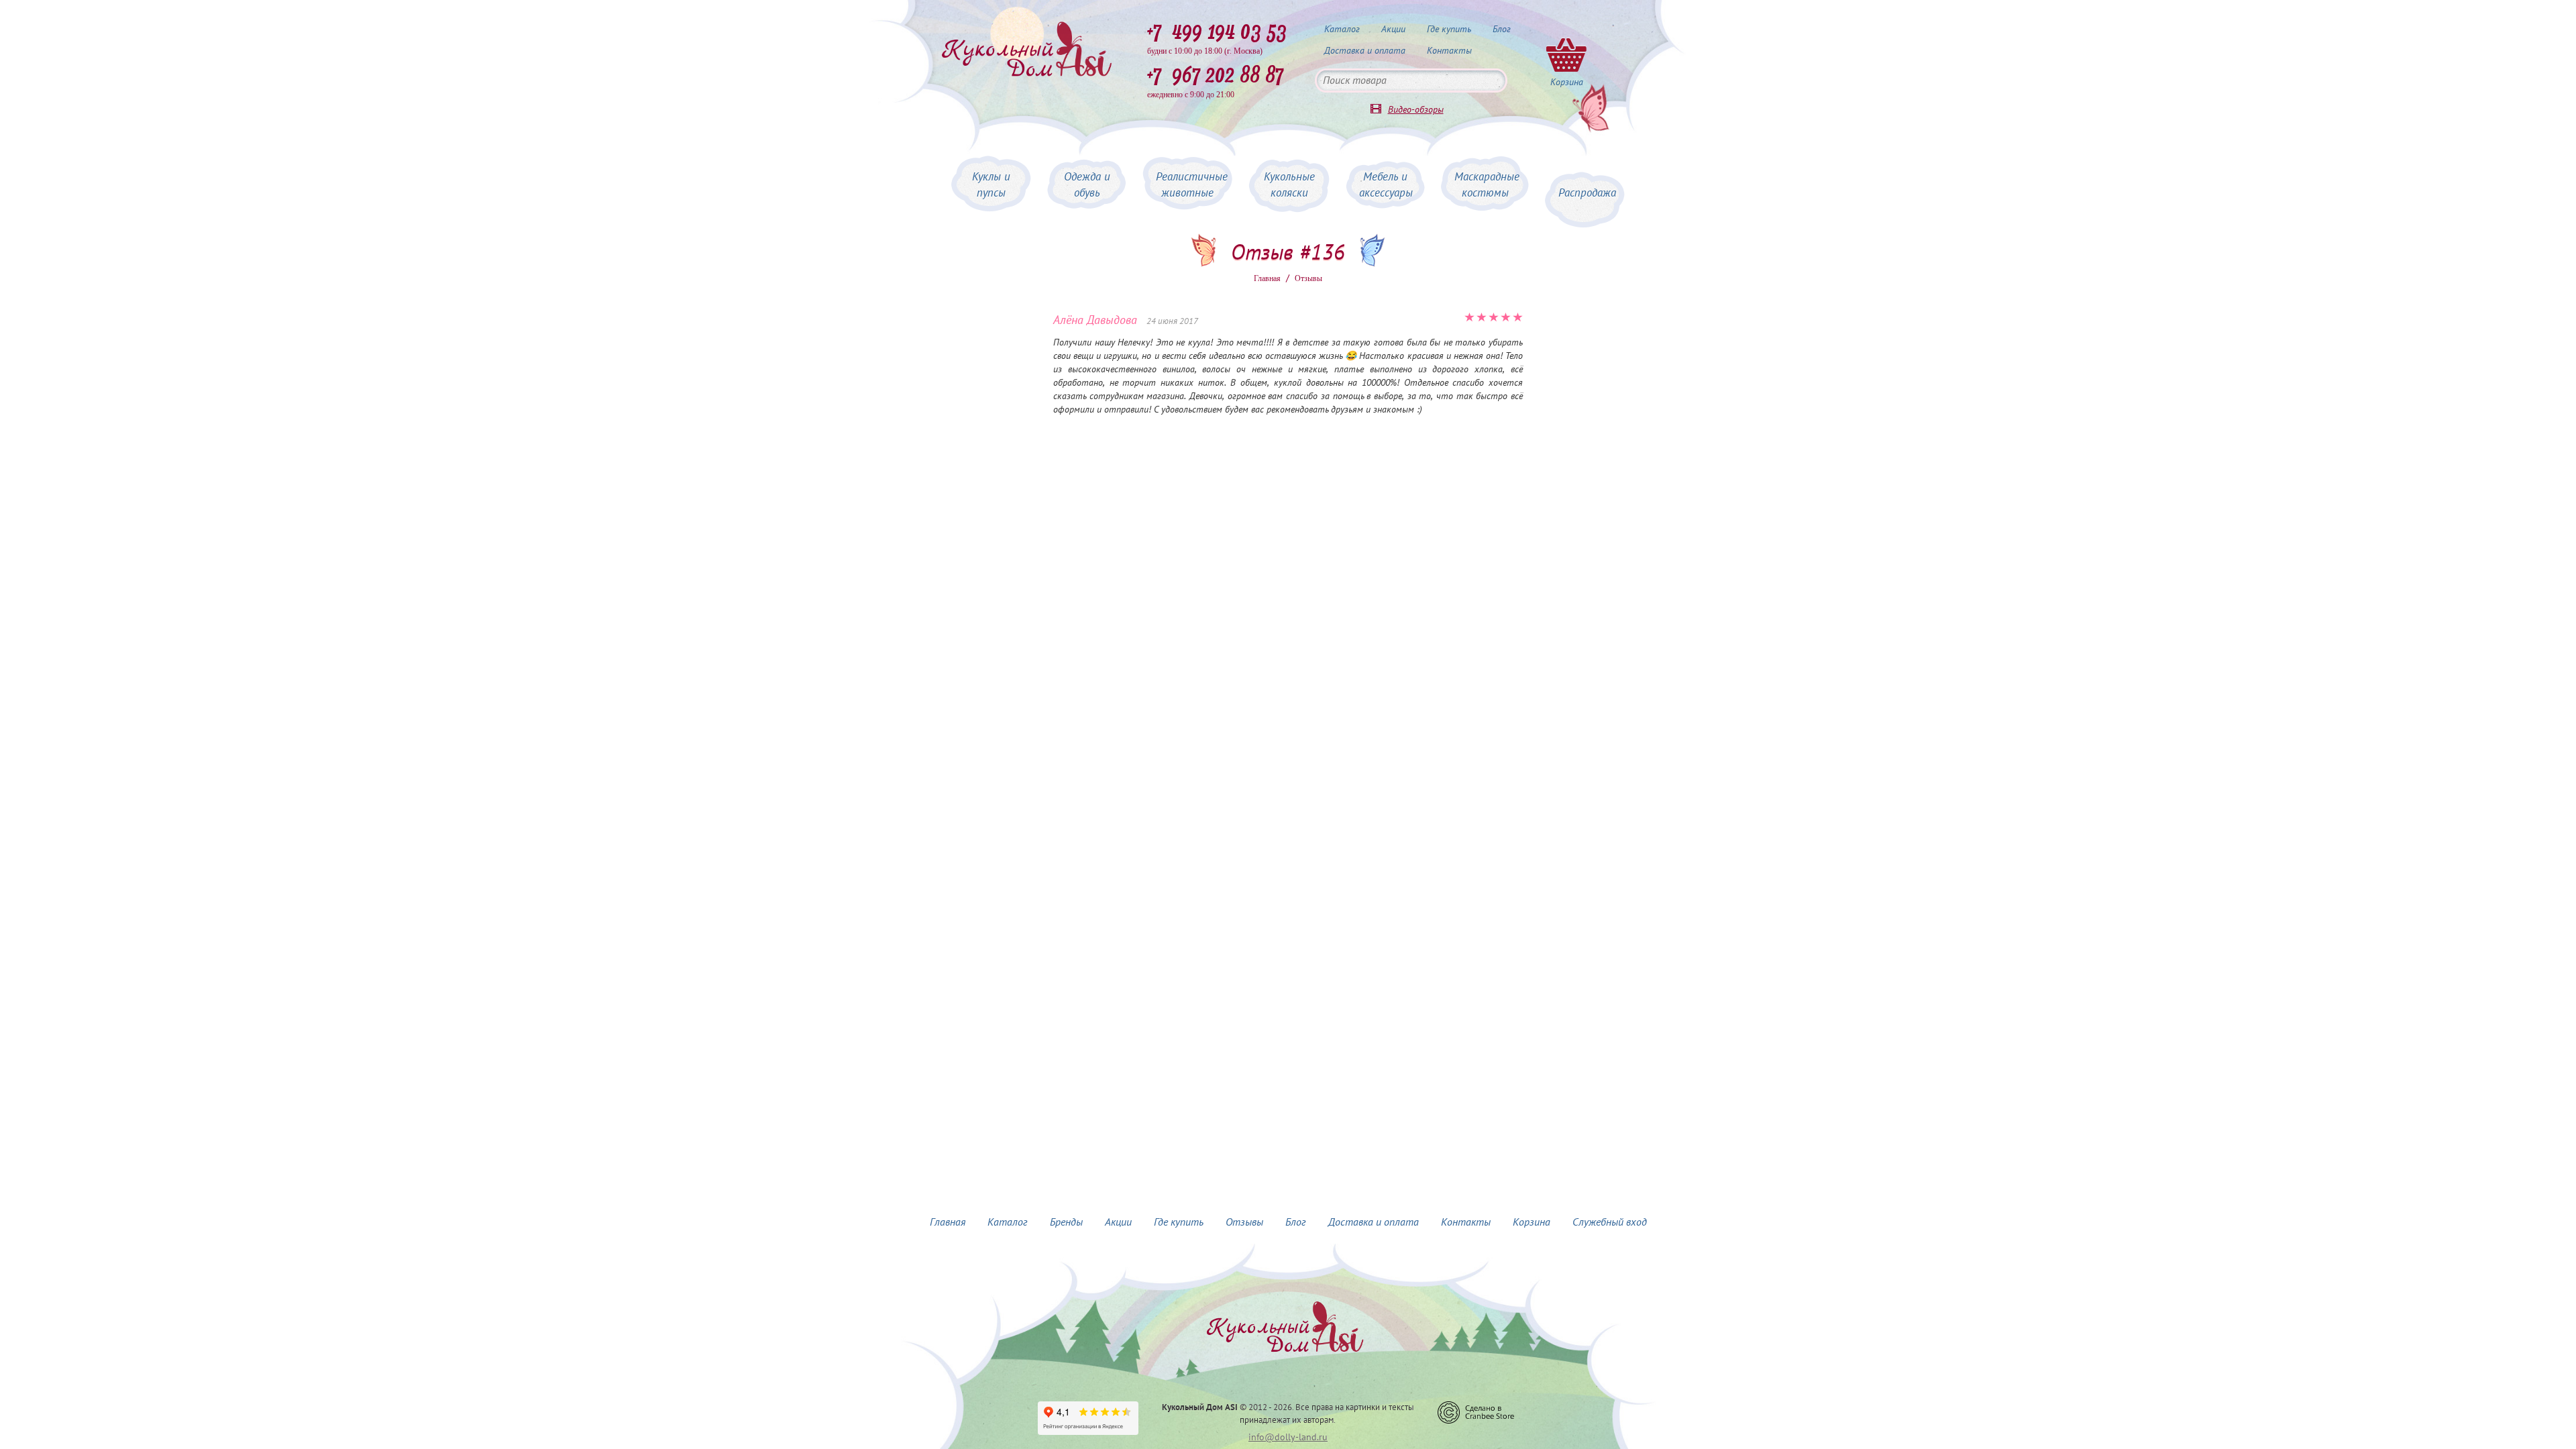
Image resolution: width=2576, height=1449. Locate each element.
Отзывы (1244, 1222)
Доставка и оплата (1365, 51)
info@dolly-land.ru (1288, 1437)
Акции (1393, 29)
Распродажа (1587, 193)
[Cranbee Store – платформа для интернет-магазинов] (1476, 1412)
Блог (1502, 29)
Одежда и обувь (1087, 185)
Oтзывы (1308, 278)
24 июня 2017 (1172, 321)
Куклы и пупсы (991, 185)
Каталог (1342, 29)
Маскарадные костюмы (1487, 185)
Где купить (1449, 29)
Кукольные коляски (1289, 185)
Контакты (1449, 51)
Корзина (1532, 1222)
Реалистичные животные (1192, 185)
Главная (1267, 278)
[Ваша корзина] (1566, 54)
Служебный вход (1610, 1222)
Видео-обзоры (1416, 110)
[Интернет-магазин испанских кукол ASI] (1026, 50)
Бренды (1066, 1222)
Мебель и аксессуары (1386, 185)
